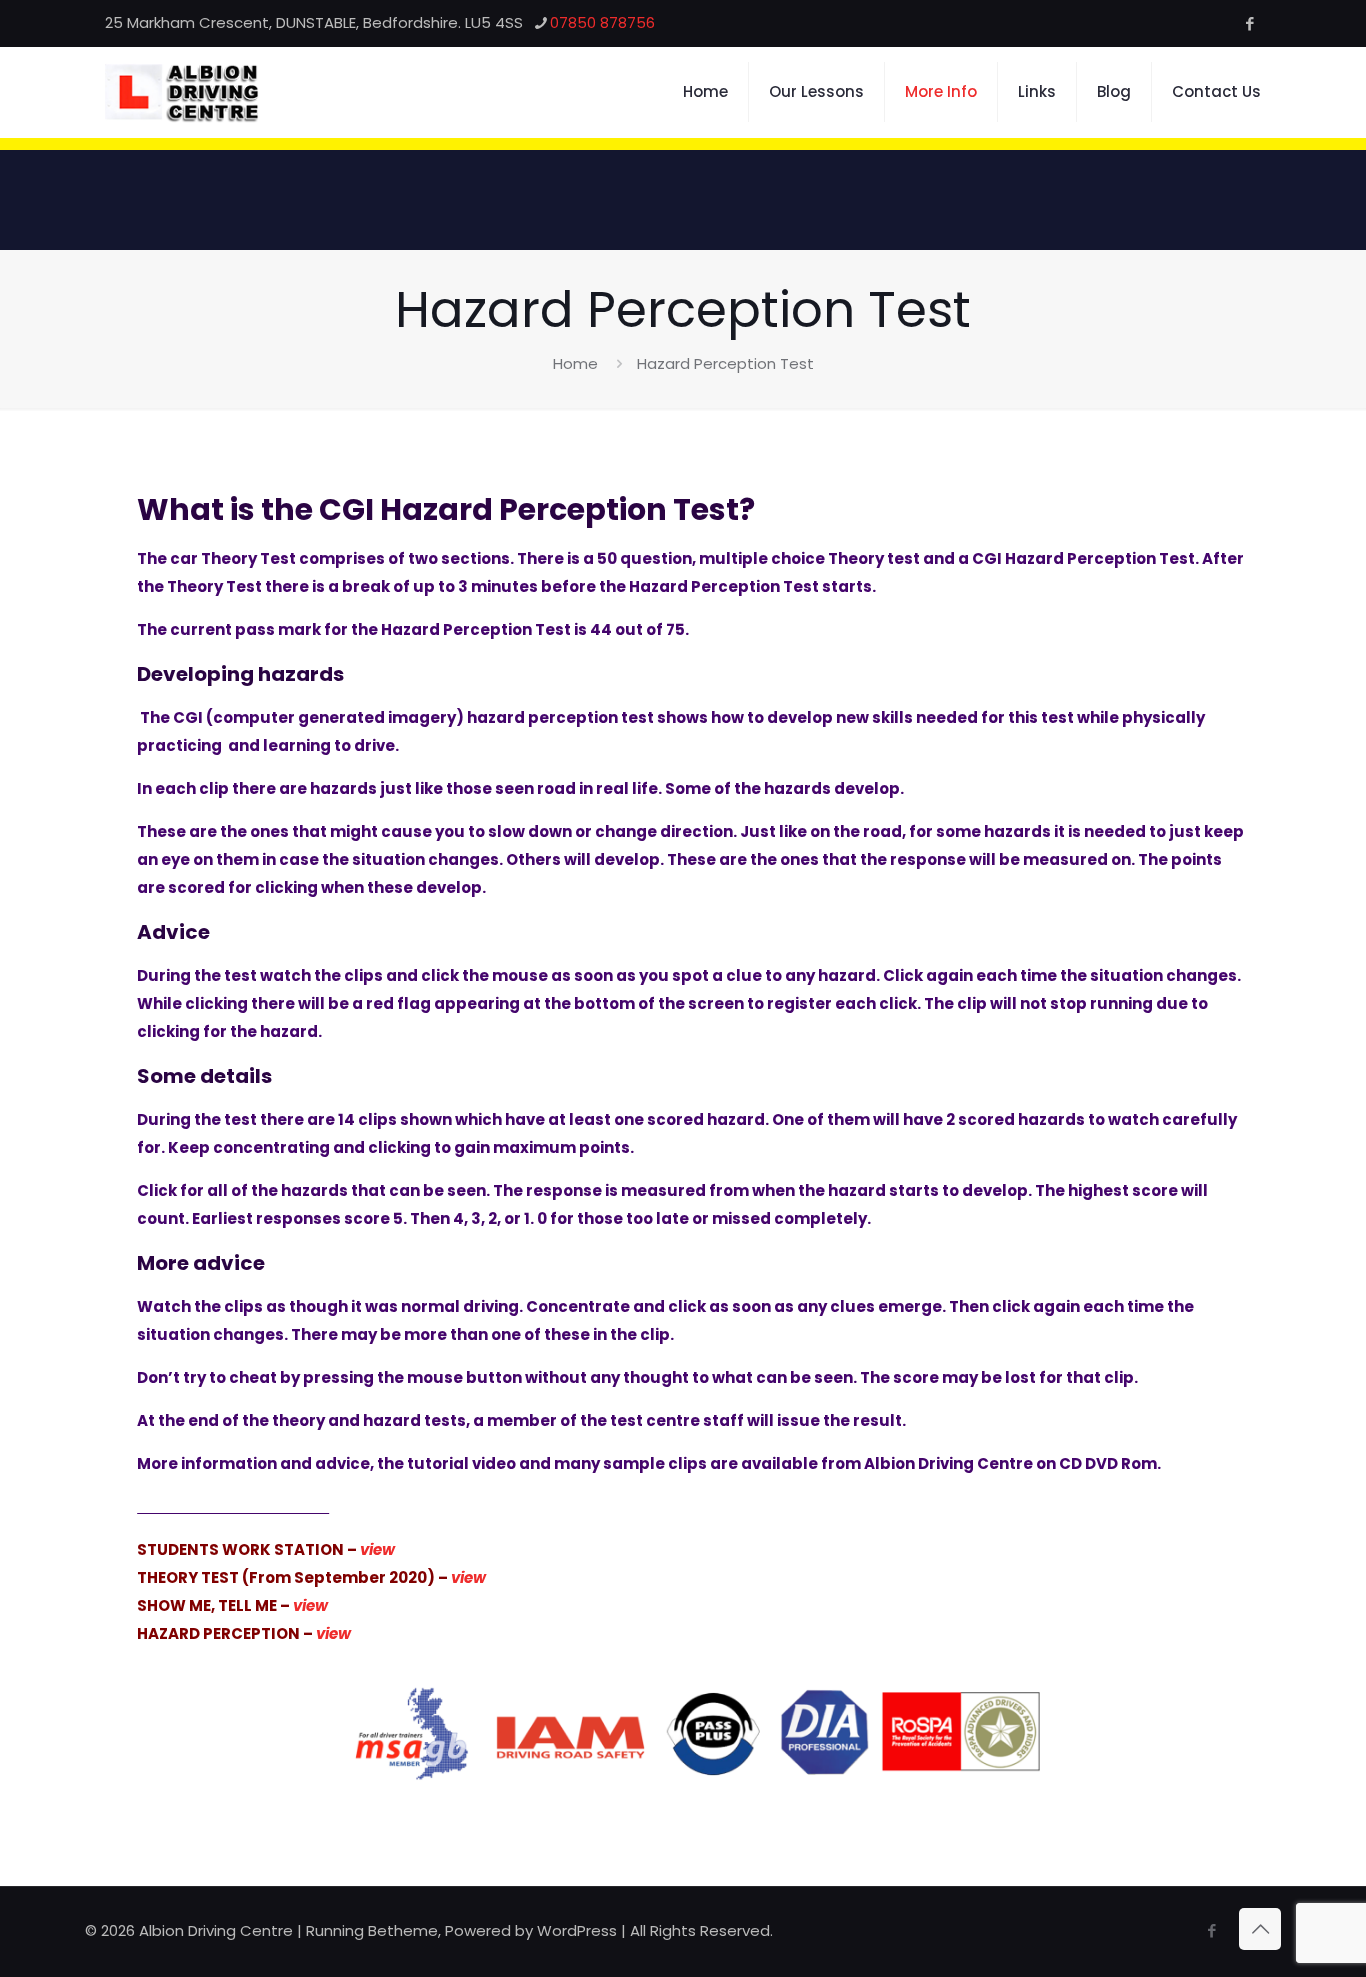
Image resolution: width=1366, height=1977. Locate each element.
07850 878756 (602, 22)
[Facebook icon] (1249, 23)
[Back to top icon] (1260, 1929)
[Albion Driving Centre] (182, 92)
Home (575, 363)
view (310, 1605)
